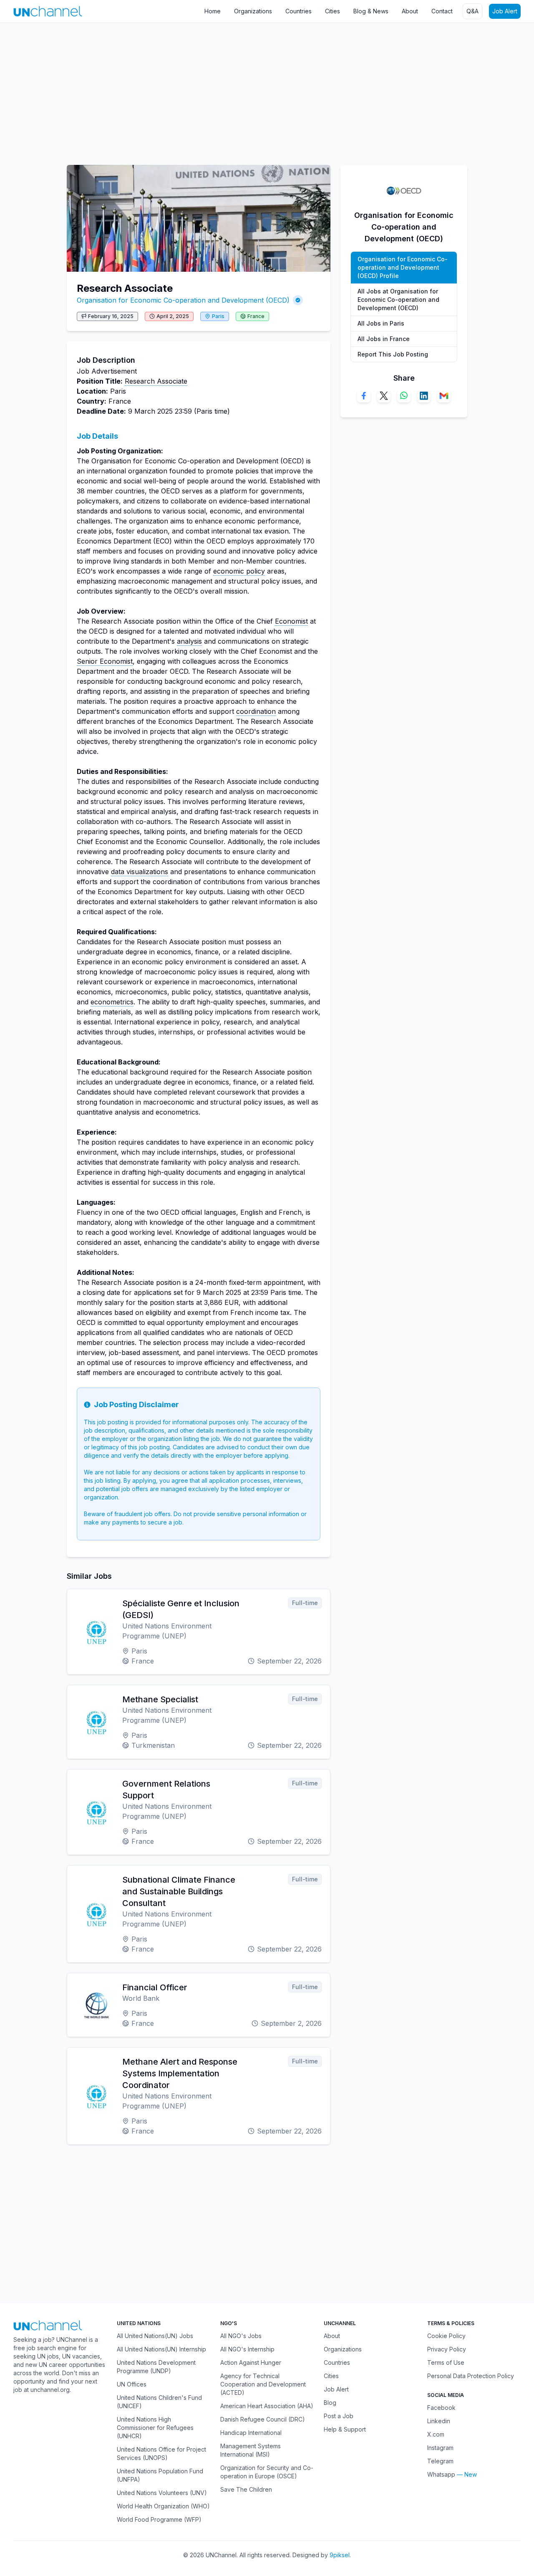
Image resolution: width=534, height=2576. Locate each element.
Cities (332, 11)
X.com (436, 2434)
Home (213, 11)
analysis (189, 641)
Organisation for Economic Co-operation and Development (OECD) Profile (403, 267)
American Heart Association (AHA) (267, 2406)
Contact (442, 11)
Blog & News (371, 11)
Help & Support (345, 2429)
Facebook (441, 2408)
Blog (330, 2403)
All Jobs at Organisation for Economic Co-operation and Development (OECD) (398, 300)
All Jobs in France (384, 339)
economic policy (239, 571)
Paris (218, 316)
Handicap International (251, 2433)
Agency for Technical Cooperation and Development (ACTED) (263, 2384)
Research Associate (156, 381)
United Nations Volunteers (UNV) (162, 2493)
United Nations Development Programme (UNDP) (156, 2367)
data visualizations (140, 872)
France (256, 316)
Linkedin (439, 2421)
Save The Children (246, 2489)
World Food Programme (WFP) (159, 2519)
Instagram (440, 2448)
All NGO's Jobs (241, 2336)
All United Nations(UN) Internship (161, 2349)
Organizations (253, 11)
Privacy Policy (447, 2349)
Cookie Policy (446, 2336)
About (410, 11)
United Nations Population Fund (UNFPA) (160, 2475)
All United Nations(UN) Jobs (155, 2336)
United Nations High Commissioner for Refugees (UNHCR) (155, 2428)
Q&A (472, 11)
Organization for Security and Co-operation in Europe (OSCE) (267, 2472)
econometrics (112, 1002)
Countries (298, 11)
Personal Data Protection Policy (471, 2376)
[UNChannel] (48, 11)
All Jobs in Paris (381, 323)
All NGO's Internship (247, 2349)
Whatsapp (441, 2474)
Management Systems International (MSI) (251, 2450)
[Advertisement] (250, 90)
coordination (256, 711)
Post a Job (339, 2416)
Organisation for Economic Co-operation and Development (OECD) (183, 300)
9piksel (340, 2555)
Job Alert (505, 11)
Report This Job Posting (393, 354)
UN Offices (132, 2384)
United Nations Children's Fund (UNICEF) (159, 2402)
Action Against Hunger (251, 2362)
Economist (291, 621)
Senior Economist (105, 661)
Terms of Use (446, 2362)
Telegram (440, 2461)
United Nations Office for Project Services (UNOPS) (161, 2453)
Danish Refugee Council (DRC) (263, 2419)
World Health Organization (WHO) (163, 2506)
